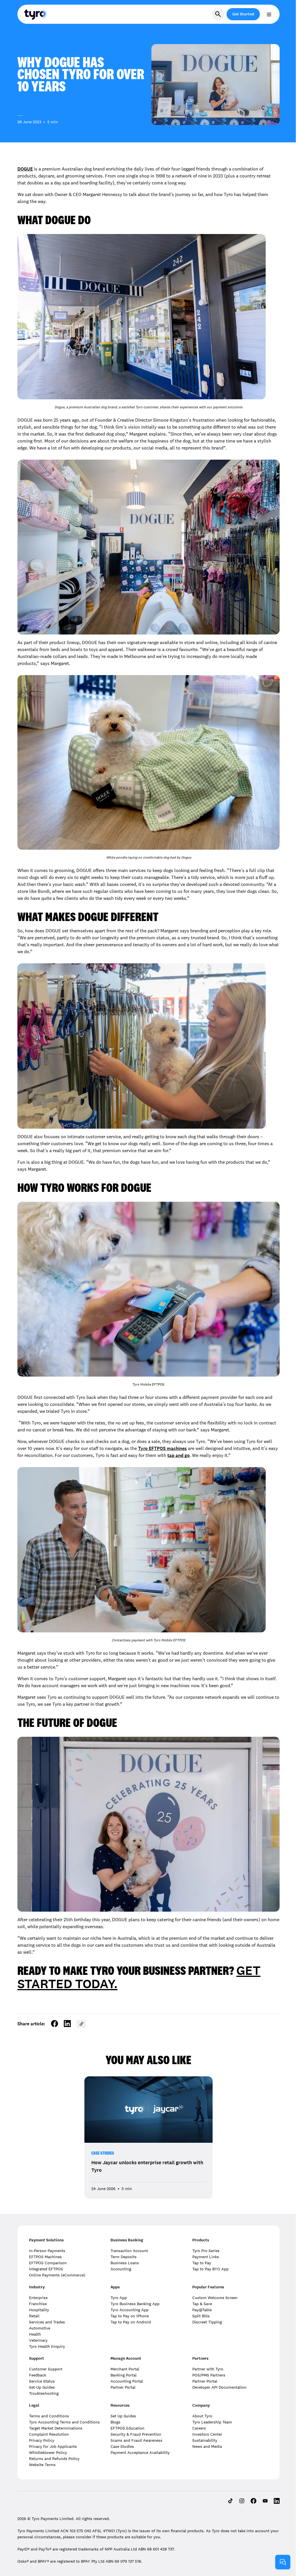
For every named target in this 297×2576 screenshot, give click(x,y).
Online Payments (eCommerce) (57, 2275)
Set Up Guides (123, 2416)
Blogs (115, 2422)
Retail (34, 2316)
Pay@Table (202, 2310)
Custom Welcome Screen (215, 2298)
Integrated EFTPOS (46, 2269)
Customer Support (46, 2369)
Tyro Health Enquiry (47, 2346)
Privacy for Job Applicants (53, 2446)
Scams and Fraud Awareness (136, 2440)
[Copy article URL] (81, 2024)
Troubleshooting (44, 2393)
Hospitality (39, 2310)
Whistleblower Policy (48, 2452)
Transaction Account (129, 2251)
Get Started (243, 14)
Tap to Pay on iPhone (130, 2316)
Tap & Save (202, 2304)
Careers (199, 2428)
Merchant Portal (125, 2369)
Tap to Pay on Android (131, 2322)
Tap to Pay (202, 2263)
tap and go (179, 1455)
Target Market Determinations (56, 2428)
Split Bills (201, 2316)
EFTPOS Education (127, 2428)
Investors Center (207, 2434)
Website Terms (42, 2465)
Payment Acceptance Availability (140, 2452)
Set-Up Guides (42, 2387)
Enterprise (38, 2298)
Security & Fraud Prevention (136, 2434)
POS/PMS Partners (209, 2375)
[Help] (283, 2562)
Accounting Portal (127, 2381)
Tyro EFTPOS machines (162, 1448)
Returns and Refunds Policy (54, 2459)
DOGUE (25, 169)
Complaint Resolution (49, 2434)
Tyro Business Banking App (135, 2304)
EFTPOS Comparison (48, 2263)
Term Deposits (124, 2257)
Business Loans (125, 2263)
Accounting (121, 2269)
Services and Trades (47, 2322)
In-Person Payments (47, 2251)
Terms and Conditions (49, 2416)
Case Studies (103, 2153)
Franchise (38, 2304)
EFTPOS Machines (45, 2257)
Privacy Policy (42, 2440)
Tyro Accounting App (130, 2310)
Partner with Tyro (208, 2369)
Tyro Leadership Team (212, 2422)
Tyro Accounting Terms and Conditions (64, 2422)
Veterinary (38, 2340)
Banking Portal (124, 2375)
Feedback (38, 2375)
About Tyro (202, 2416)
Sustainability (205, 2440)
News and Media (207, 2446)
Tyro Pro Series (206, 2251)
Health (35, 2334)
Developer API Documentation (219, 2387)
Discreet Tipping (207, 2322)
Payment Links (206, 2257)
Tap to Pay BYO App (210, 2269)
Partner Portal (123, 2387)
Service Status (42, 2381)
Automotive (40, 2328)
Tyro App (119, 2298)
